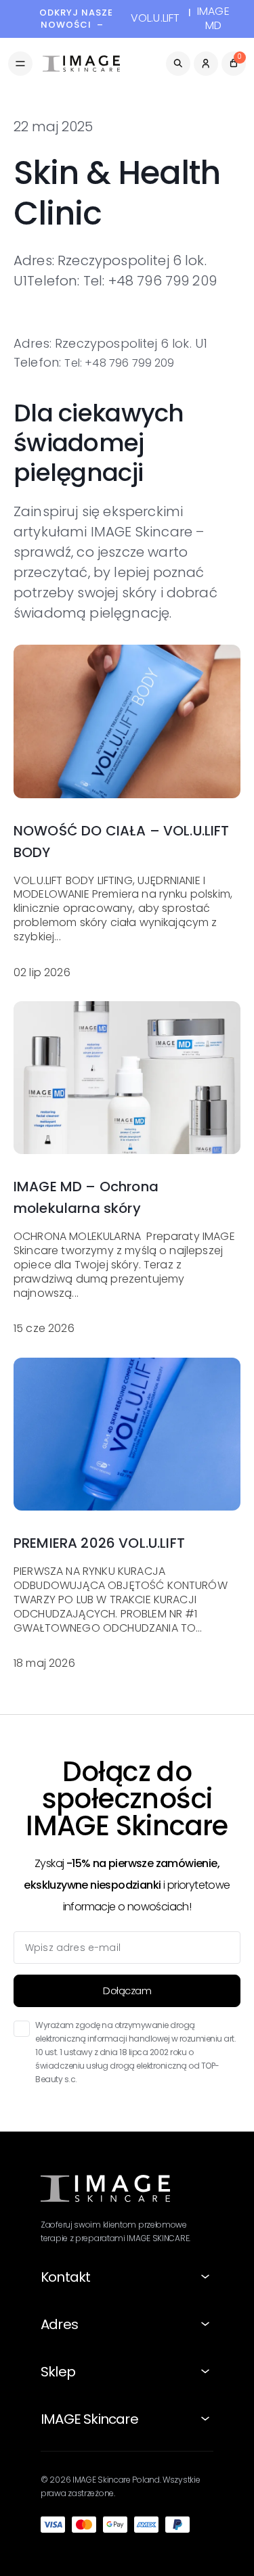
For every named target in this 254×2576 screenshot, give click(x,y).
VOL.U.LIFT (155, 19)
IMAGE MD (213, 19)
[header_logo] (81, 64)
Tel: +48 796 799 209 (119, 363)
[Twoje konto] (206, 64)
